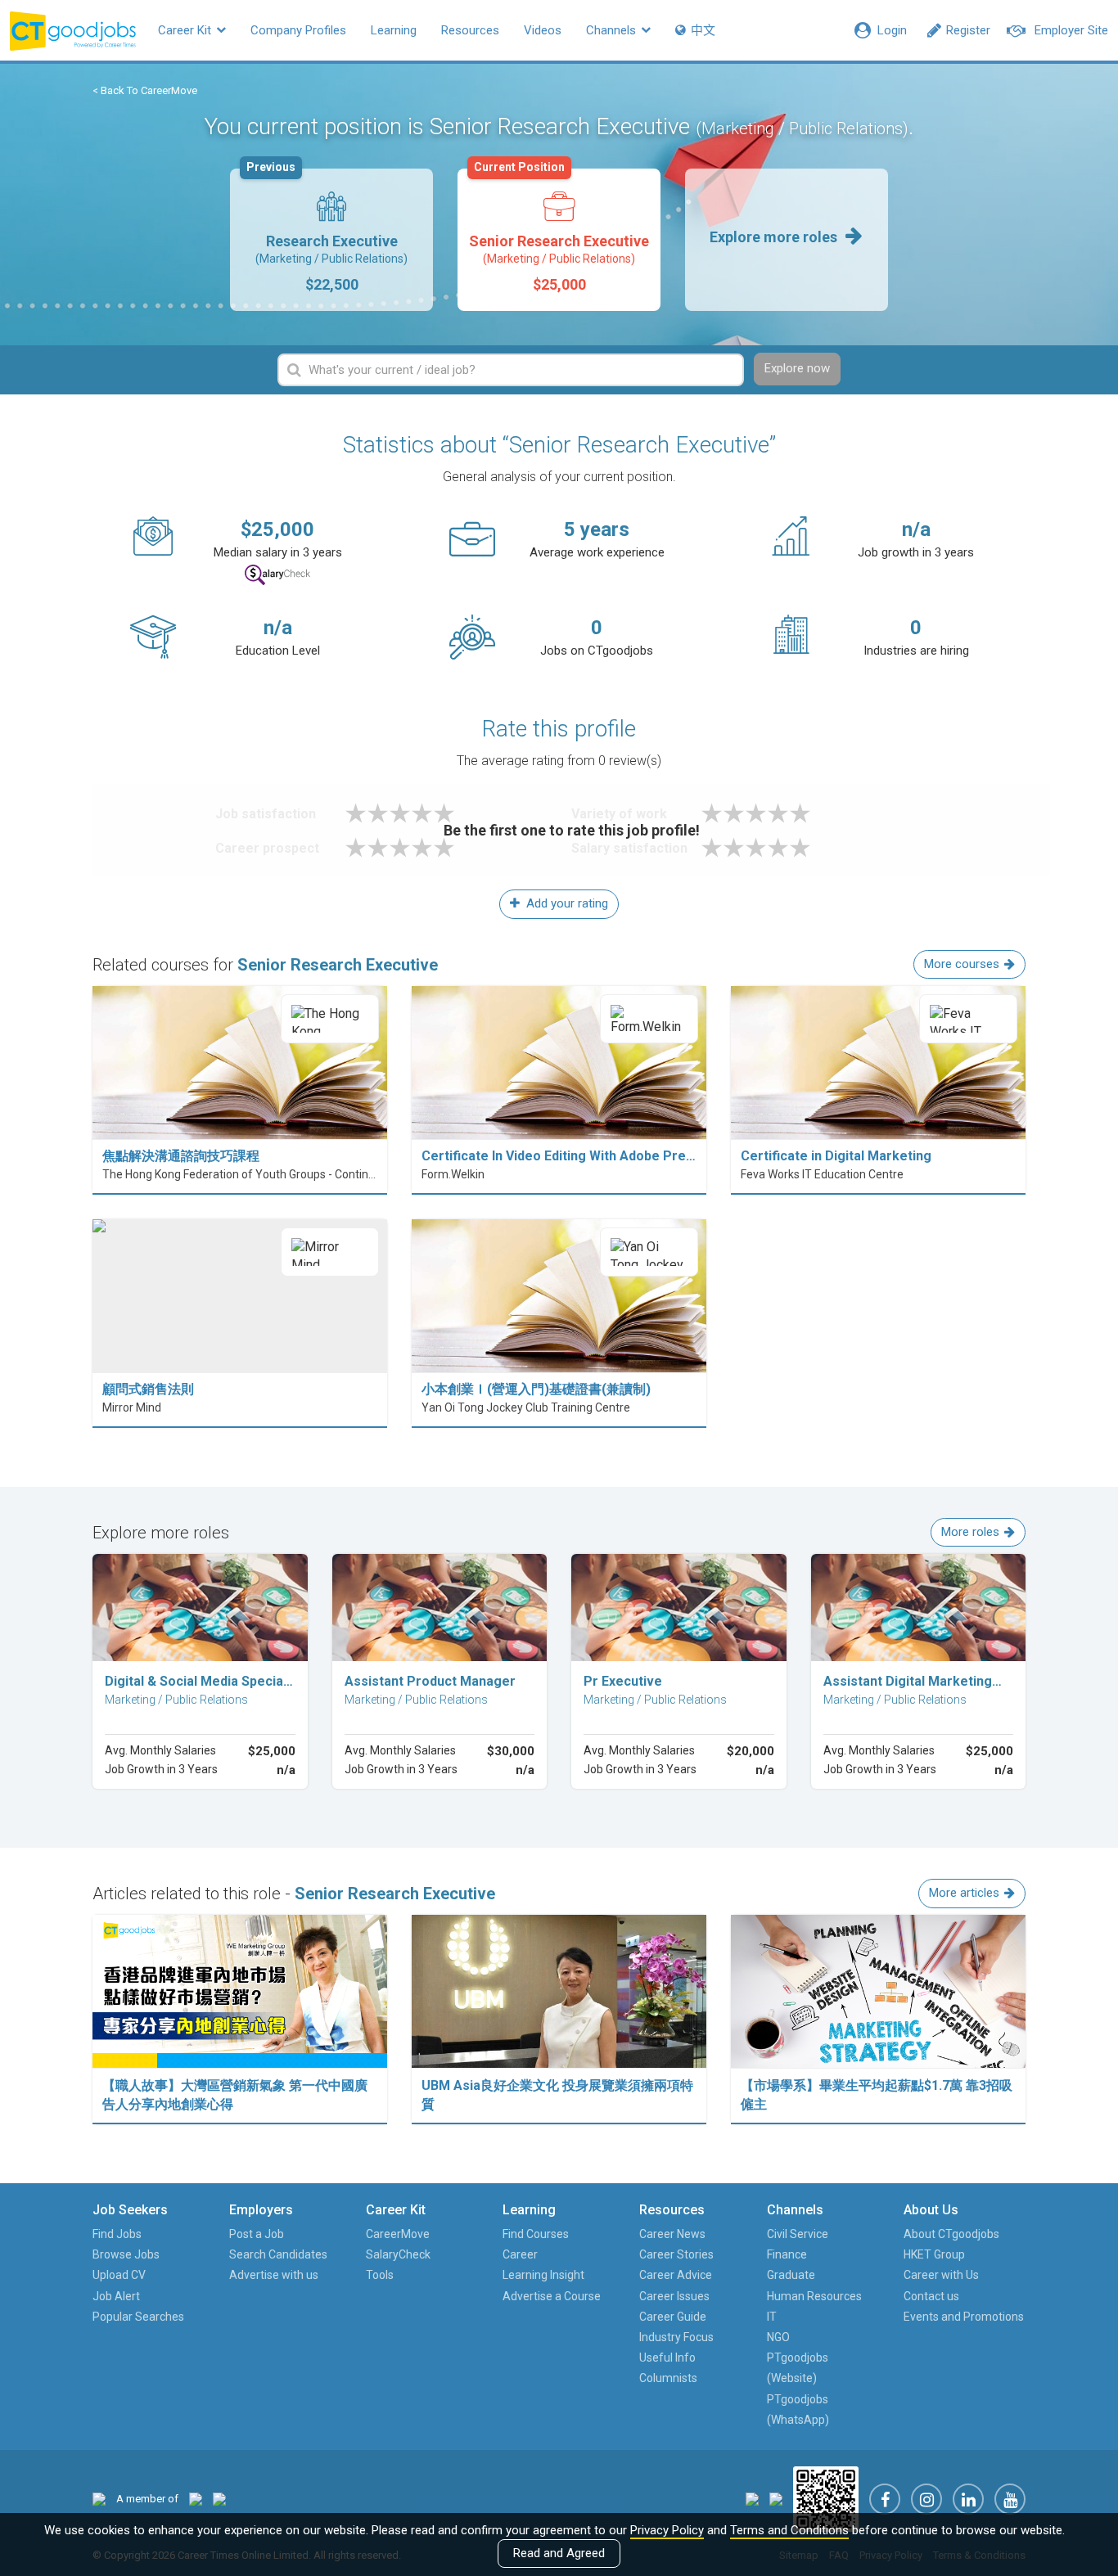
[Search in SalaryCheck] (277, 575)
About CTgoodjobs (951, 2234)
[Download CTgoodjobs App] (826, 2498)
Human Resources (814, 2296)
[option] (331, 240)
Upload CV (119, 2275)
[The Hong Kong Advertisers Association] (196, 2499)
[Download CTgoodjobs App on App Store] (752, 2498)
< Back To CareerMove (145, 90)
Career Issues (674, 2296)
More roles (970, 1532)
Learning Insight (543, 2275)
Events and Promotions (964, 2317)
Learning (394, 30)
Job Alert (116, 2296)
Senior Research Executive (559, 231)
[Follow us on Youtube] (1010, 2499)
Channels (613, 30)
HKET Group (934, 2254)
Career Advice (676, 2275)
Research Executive (327, 231)
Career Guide (673, 2317)
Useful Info (667, 2358)
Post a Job (257, 2234)
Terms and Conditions (789, 2530)
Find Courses (536, 2234)
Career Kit (186, 30)
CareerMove (398, 2234)
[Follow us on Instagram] (926, 2499)
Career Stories (676, 2254)
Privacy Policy (667, 2530)
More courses (962, 964)
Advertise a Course (552, 2296)
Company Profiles (298, 30)
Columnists (668, 2378)
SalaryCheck (398, 2254)
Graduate (791, 2275)
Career (520, 2254)
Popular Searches (138, 2317)
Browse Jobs (126, 2254)
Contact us (931, 2296)
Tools (380, 2275)
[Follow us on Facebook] (885, 2499)
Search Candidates (278, 2254)
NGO (778, 2337)
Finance (787, 2254)
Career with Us (941, 2275)
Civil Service (798, 2234)
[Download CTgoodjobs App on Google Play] (776, 2498)
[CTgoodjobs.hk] (99, 2499)
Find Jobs (117, 2234)
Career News (672, 2234)
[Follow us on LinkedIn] (968, 2499)
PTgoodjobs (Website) (798, 2368)
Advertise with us (274, 2275)
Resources (470, 30)
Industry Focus (676, 2337)
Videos (543, 30)
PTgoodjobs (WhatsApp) (798, 2409)
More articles (964, 1893)
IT (772, 2317)
